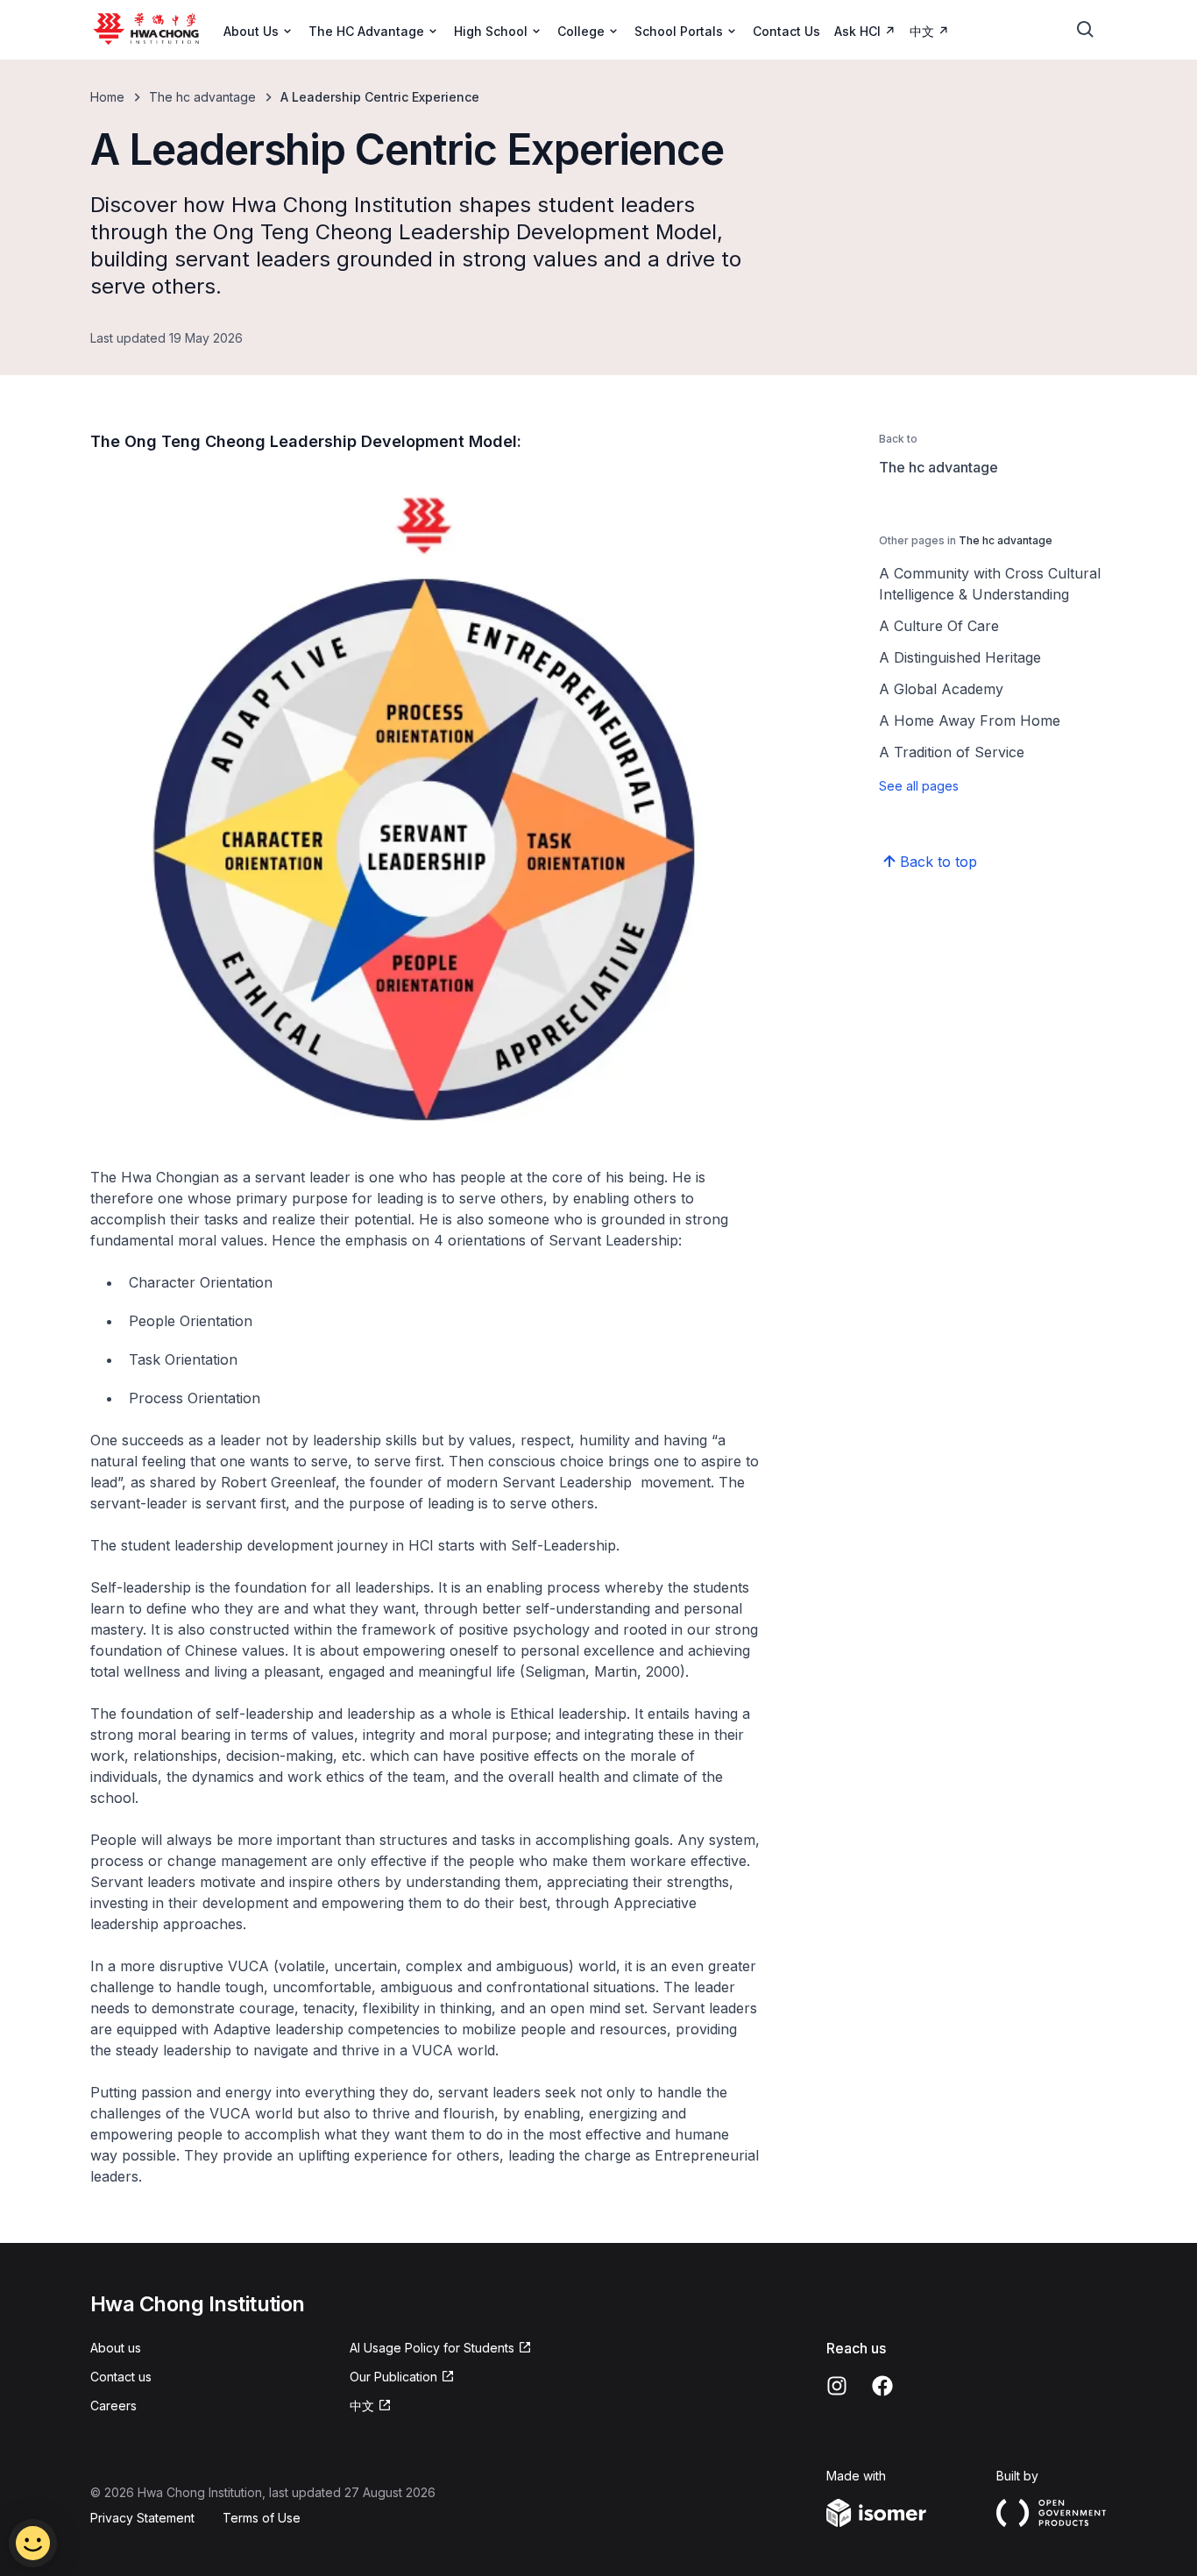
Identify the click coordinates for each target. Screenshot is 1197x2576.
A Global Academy (941, 689)
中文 (922, 31)
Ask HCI (857, 31)
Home (107, 97)
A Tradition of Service (952, 752)
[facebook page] (882, 2386)
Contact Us (786, 31)
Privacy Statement (142, 2518)
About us (116, 2348)
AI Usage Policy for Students (432, 2348)
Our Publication (393, 2377)
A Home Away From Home (970, 720)
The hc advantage (202, 97)
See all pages (919, 786)
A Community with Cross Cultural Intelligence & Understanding (990, 584)
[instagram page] (837, 2386)
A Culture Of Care (939, 626)
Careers (113, 2406)
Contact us (121, 2377)
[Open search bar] (1086, 30)
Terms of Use (262, 2518)
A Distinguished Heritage (960, 657)
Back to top (938, 862)
